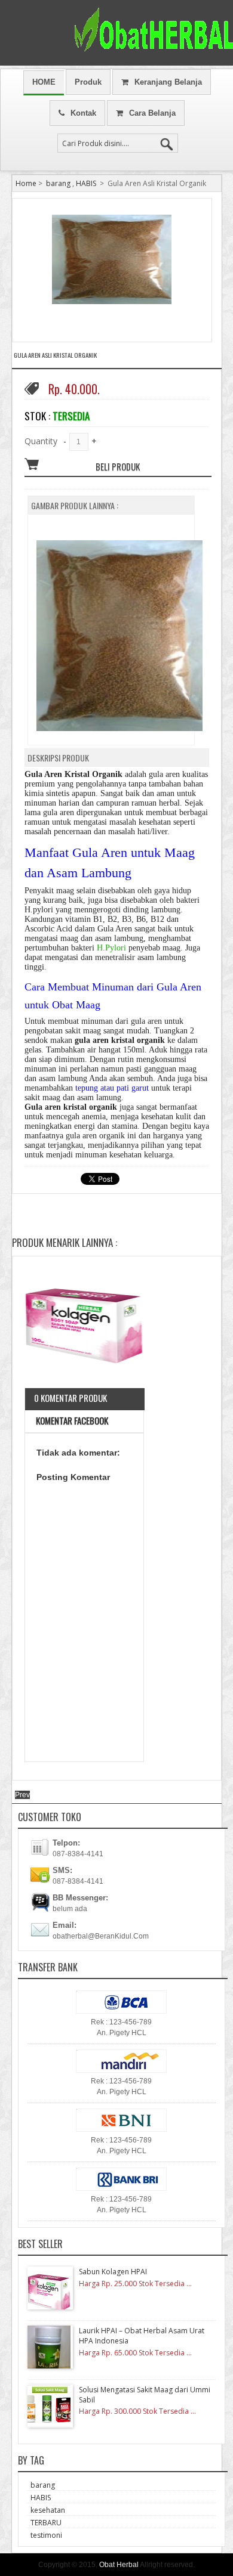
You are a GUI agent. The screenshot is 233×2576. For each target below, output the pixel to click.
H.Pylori (111, 948)
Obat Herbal (119, 2565)
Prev (22, 1795)
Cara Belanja (152, 113)
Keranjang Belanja (168, 82)
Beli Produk (118, 466)
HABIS (86, 183)
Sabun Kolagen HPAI (113, 2272)
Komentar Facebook (71, 1420)
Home (26, 183)
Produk (88, 82)
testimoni (46, 2535)
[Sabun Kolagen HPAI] (84, 1326)
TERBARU (46, 2523)
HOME (44, 82)
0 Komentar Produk (70, 1398)
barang (58, 183)
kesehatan (48, 2510)
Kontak (83, 113)
